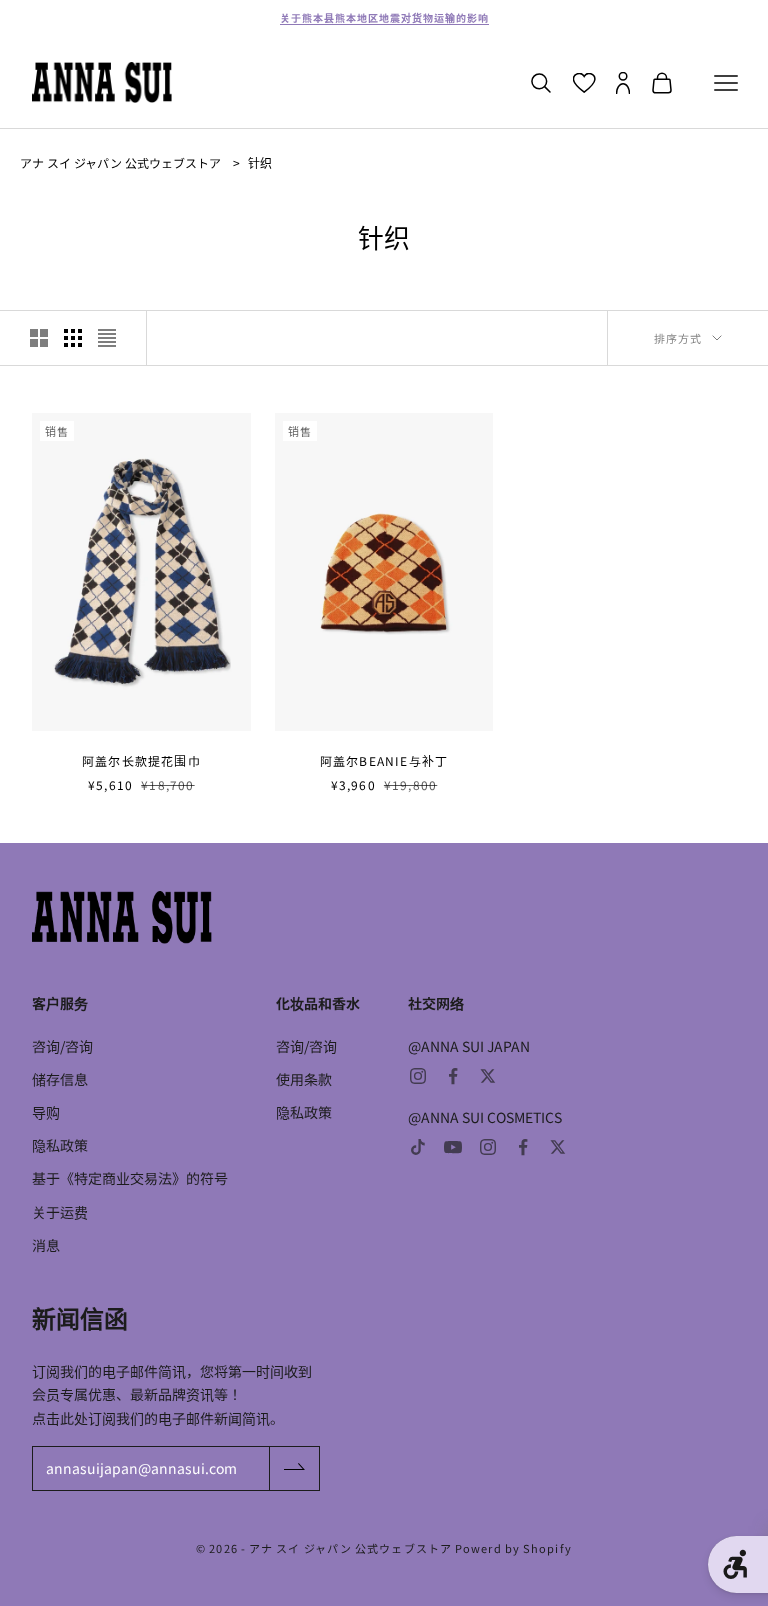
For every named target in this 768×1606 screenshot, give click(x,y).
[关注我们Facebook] (453, 1076)
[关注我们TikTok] (418, 1147)
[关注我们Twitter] (488, 1076)
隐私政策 (60, 1145)
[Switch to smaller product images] (73, 338)
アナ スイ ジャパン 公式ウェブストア (120, 162)
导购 (46, 1112)
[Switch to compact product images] (107, 338)
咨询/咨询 (62, 1046)
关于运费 (60, 1212)
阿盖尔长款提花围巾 (141, 760)
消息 (46, 1245)
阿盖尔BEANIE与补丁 (384, 760)
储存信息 (60, 1079)
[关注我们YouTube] (453, 1147)
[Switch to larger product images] (39, 338)
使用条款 (304, 1079)
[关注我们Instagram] (418, 1076)
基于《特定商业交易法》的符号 (130, 1178)
